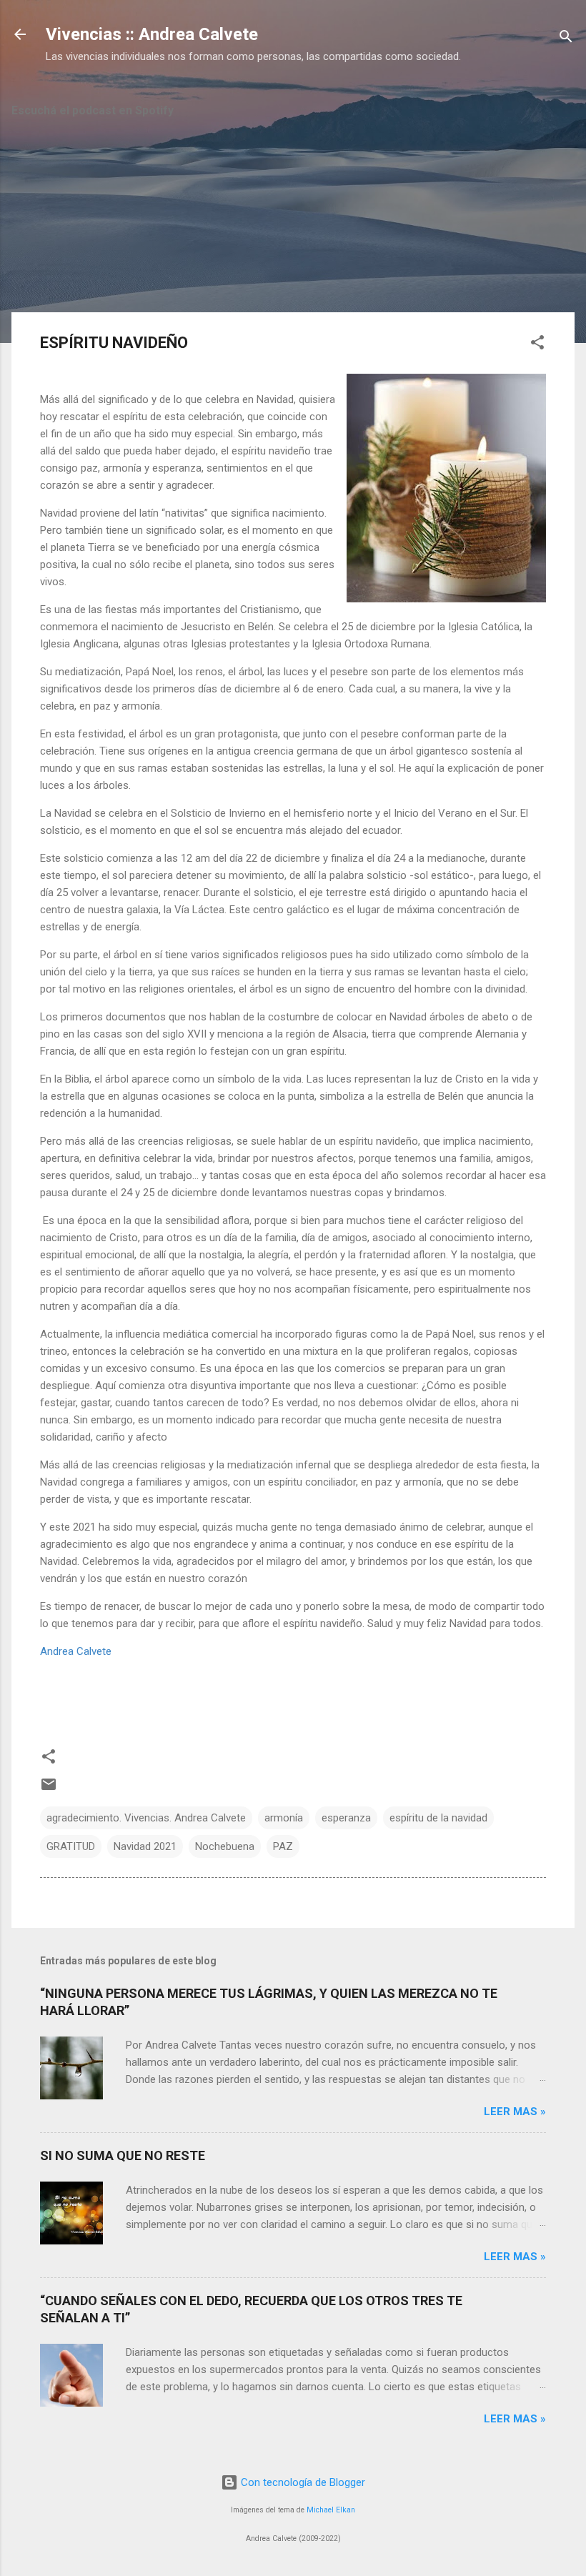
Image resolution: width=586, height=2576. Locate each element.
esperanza (346, 1818)
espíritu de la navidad (438, 1818)
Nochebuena (225, 1846)
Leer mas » (515, 2112)
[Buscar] (566, 39)
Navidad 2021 (145, 1846)
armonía (284, 1818)
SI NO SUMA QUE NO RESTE (123, 2155)
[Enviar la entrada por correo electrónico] (49, 1789)
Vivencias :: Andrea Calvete (152, 34)
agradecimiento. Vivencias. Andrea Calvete (146, 1818)
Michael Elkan (331, 2510)
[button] (537, 345)
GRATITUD (71, 1846)
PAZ (283, 1846)
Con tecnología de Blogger (302, 2482)
